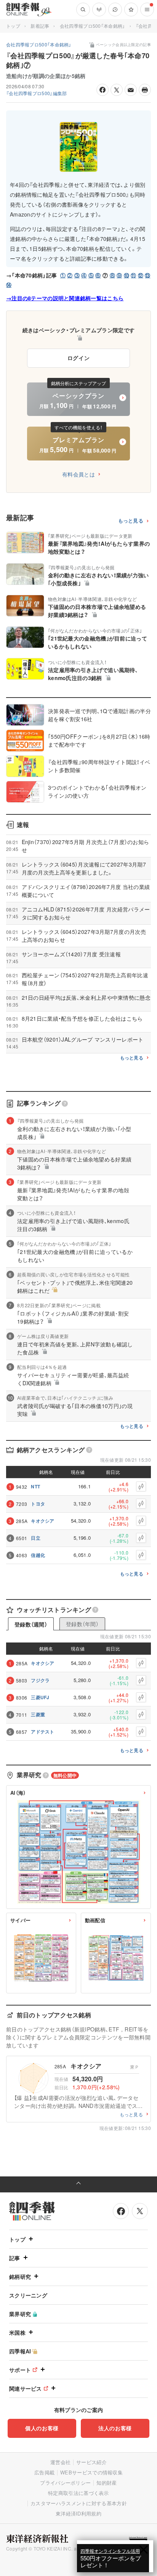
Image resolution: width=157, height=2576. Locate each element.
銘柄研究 (20, 2277)
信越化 (38, 1555)
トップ (13, 26)
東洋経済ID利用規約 (78, 2513)
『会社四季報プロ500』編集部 (37, 93)
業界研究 (20, 2314)
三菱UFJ (40, 1697)
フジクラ (40, 1680)
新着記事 (40, 26)
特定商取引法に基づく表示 (78, 2493)
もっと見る (131, 521)
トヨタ (38, 1504)
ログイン (79, 358)
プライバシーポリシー (65, 2483)
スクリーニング (28, 2295)
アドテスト (43, 1732)
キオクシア (43, 1521)
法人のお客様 (115, 2428)
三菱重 (38, 1714)
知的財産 (107, 2483)
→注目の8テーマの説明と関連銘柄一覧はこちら (65, 298)
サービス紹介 (91, 2462)
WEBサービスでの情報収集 (91, 2472)
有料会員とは (78, 474)
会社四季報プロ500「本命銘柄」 (93, 26)
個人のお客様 (42, 2428)
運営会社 (60, 2462)
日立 (36, 1538)
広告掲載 (44, 2472)
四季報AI (20, 2351)
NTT (35, 1486)
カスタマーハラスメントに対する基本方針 (79, 2503)
